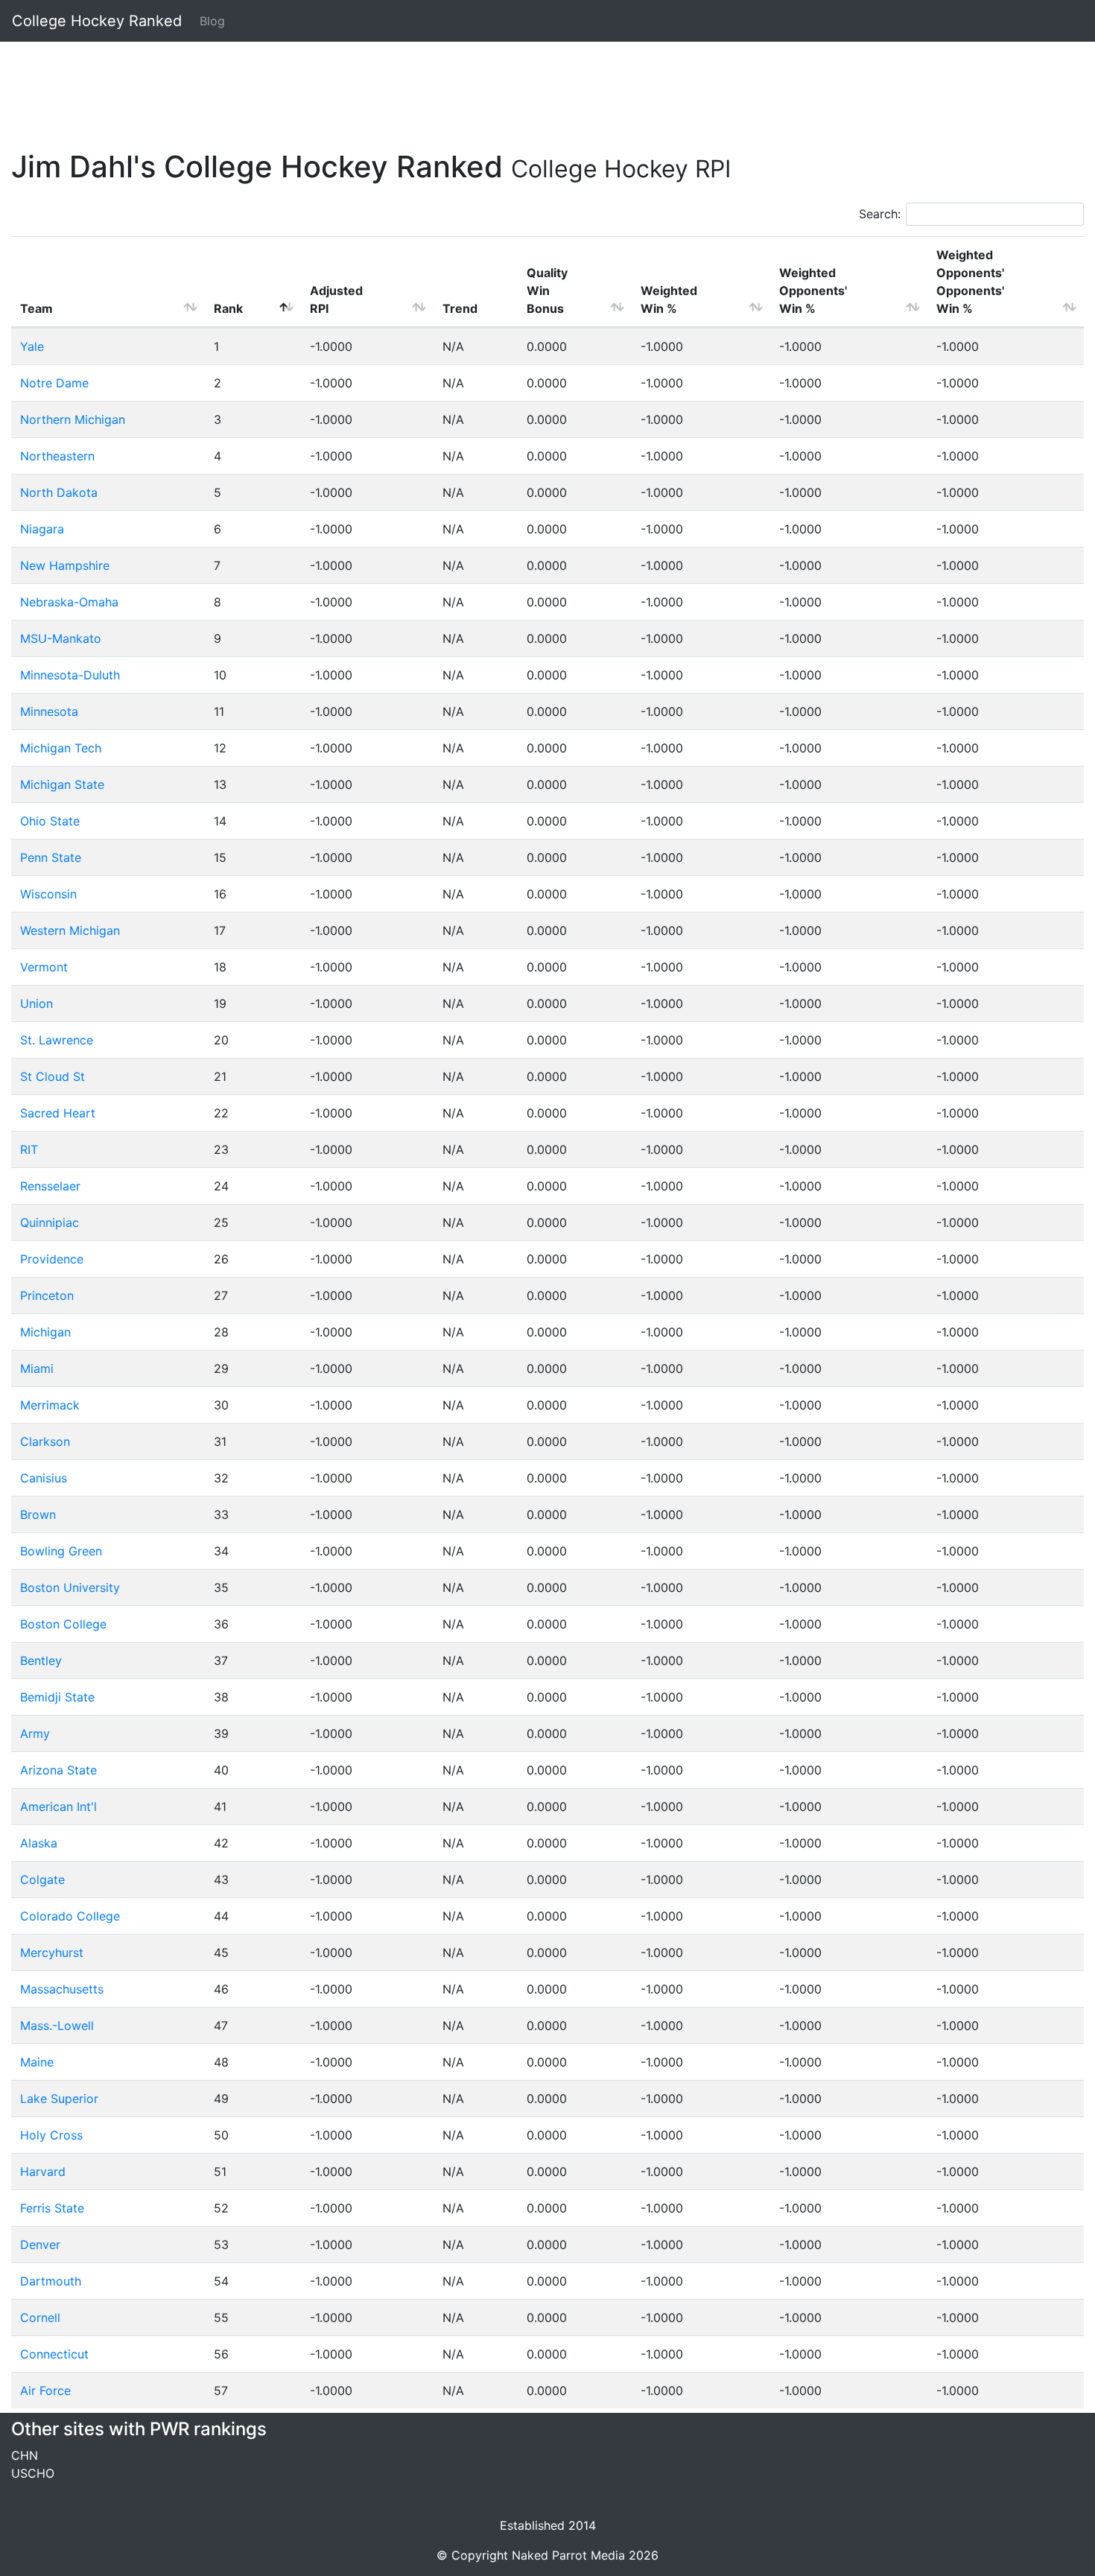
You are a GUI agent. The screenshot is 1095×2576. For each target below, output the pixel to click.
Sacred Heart (58, 1113)
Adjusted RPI (336, 299)
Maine (37, 2062)
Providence (52, 1259)
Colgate (42, 1879)
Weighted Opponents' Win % (813, 291)
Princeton (47, 1295)
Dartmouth (51, 2281)
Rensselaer (50, 1186)
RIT (29, 1149)
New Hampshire (65, 565)
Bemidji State (57, 1697)
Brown (38, 1514)
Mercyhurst (52, 1952)
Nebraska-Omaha (69, 602)
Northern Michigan (73, 419)
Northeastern (57, 456)
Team (36, 308)
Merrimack (50, 1405)
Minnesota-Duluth (70, 675)
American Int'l (58, 1806)
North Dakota (59, 492)
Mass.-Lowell (57, 2025)
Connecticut (54, 2354)
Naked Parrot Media (568, 2555)
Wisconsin (48, 894)
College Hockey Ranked (97, 21)
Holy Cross (51, 2135)
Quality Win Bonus (547, 291)
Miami (37, 1368)
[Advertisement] (458, 87)
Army (35, 1733)
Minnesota (49, 711)
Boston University (70, 1587)
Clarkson (45, 1441)
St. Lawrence (57, 1040)
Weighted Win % (669, 299)
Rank (228, 308)
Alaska (39, 1843)
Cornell (40, 2318)
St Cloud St (53, 1076)
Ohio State (50, 821)
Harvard (43, 2171)
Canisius (44, 1478)
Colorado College (70, 1916)
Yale (32, 346)
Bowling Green (61, 1551)
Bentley (41, 1660)
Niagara (42, 529)
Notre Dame (54, 383)
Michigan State (62, 784)
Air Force (45, 2391)
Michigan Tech (61, 748)
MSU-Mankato (61, 638)
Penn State (51, 857)
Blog (212, 21)
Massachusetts (62, 1989)
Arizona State (58, 1770)
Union (36, 1003)
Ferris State (52, 2208)
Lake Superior (59, 2098)
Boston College (63, 1624)
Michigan (45, 1332)
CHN (25, 2455)
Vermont (44, 967)
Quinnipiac (50, 1222)
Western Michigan (70, 930)
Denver (40, 2245)
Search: (880, 214)
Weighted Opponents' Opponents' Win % (970, 282)
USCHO (33, 2473)
